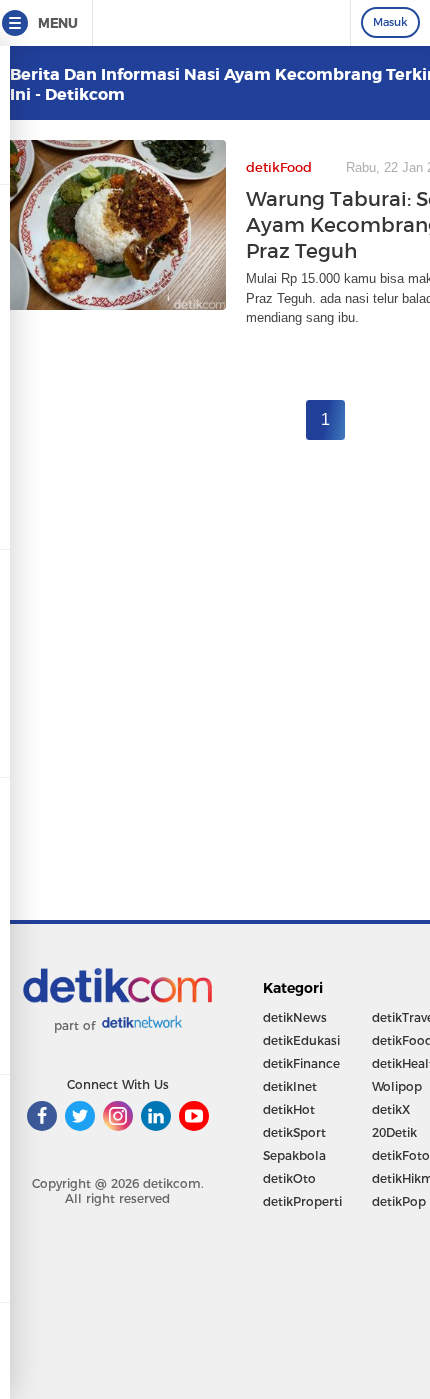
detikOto (289, 1178)
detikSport (294, 1132)
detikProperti (302, 1201)
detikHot (289, 1109)
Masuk (390, 22)
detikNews (295, 1017)
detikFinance (301, 1063)
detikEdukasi (301, 1040)
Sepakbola (294, 1155)
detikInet (290, 1086)
